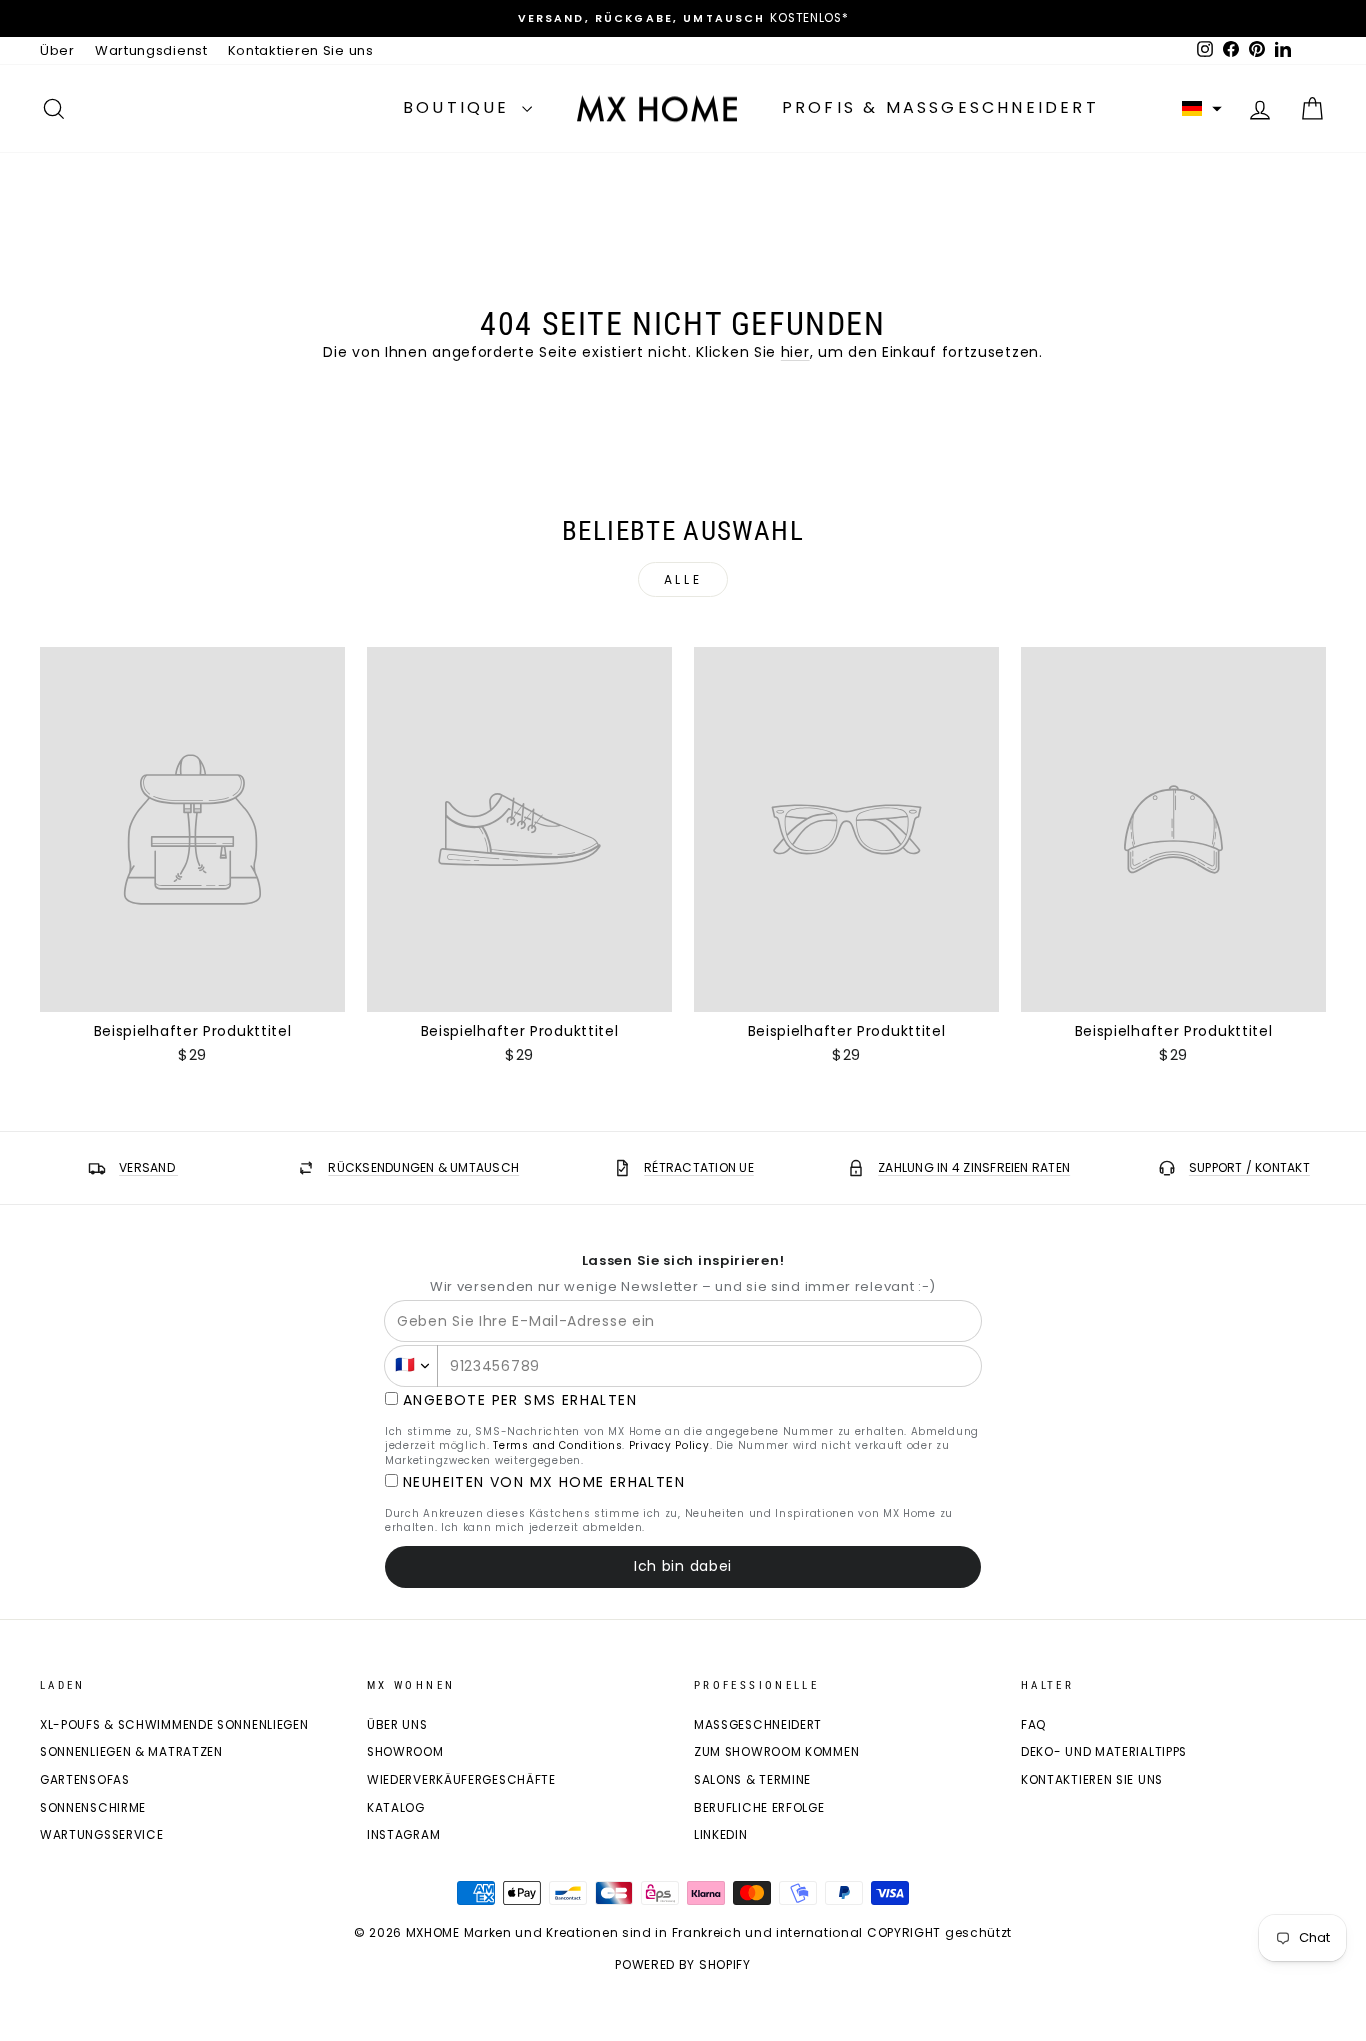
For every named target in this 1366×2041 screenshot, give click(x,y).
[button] (1202, 109)
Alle (683, 579)
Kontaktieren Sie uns (301, 50)
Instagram (403, 1835)
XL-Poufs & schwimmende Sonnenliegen (174, 1725)
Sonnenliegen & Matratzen (131, 1752)
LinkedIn (721, 1835)
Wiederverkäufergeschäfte (461, 1780)
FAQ (1034, 1725)
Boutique (460, 107)
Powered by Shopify (683, 1964)
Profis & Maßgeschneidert (940, 107)
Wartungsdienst (151, 50)
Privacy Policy (669, 1445)
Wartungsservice (102, 1835)
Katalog (396, 1808)
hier (795, 352)
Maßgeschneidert (758, 1725)
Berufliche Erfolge (759, 1808)
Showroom (405, 1752)
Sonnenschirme (93, 1808)
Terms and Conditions (557, 1445)
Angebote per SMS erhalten (520, 1400)
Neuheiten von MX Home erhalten (544, 1482)
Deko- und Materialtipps (1104, 1752)
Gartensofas (85, 1780)
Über (57, 50)
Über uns (397, 1725)
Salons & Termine (752, 1780)
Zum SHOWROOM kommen (776, 1752)
